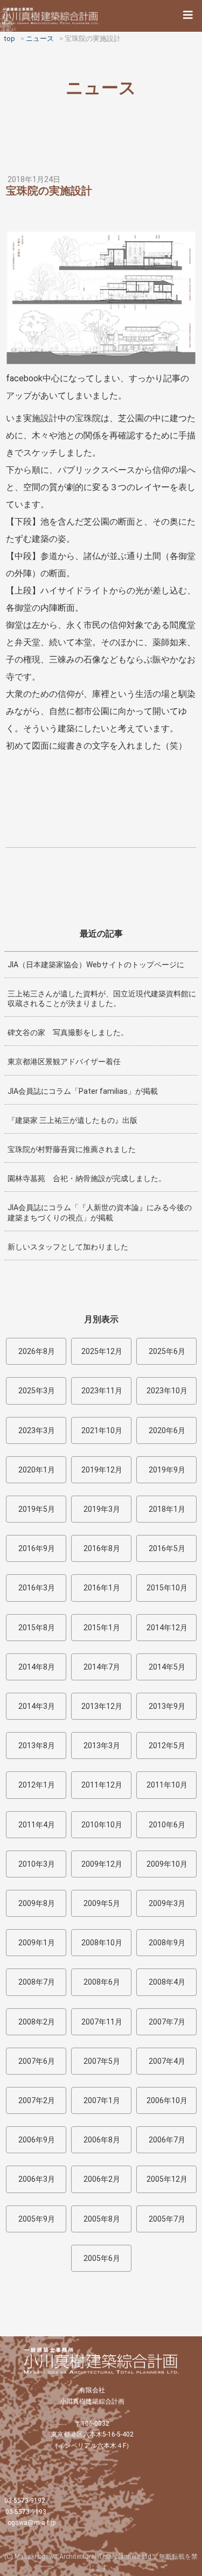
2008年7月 (37, 1982)
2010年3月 (37, 1864)
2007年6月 (37, 2061)
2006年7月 (167, 2140)
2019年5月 (37, 1509)
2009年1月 (37, 1943)
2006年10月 (167, 2100)
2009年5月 (102, 1903)
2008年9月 (167, 1943)
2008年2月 (37, 2022)
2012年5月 (167, 1746)
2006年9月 (37, 2140)
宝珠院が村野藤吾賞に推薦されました (72, 1149)
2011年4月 (37, 1825)
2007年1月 (102, 2100)
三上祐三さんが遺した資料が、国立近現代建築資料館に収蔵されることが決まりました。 (102, 999)
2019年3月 (102, 1509)
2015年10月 (167, 1588)
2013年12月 (102, 1706)
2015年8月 (37, 1628)
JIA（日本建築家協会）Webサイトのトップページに (96, 965)
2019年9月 (167, 1470)
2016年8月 (102, 1548)
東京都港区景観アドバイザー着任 (64, 1062)
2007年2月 (37, 2100)
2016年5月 (167, 1548)
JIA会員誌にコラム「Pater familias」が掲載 (83, 1091)
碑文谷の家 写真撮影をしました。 (68, 1032)
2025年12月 (102, 1351)
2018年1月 (167, 1509)
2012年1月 (37, 1785)
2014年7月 (102, 1667)
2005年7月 (167, 2219)
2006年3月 (37, 2179)
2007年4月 (167, 2061)
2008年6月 (102, 1982)
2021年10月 (102, 1430)
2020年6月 (167, 1430)
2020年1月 (37, 1470)
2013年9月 (167, 1706)
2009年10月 (167, 1864)
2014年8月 (37, 1667)
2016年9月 (37, 1548)
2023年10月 (167, 1391)
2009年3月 (167, 1903)
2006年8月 (102, 2140)
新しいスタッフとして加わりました (68, 1247)
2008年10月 (102, 1943)
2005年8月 (102, 2219)
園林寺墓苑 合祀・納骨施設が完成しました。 (87, 1178)
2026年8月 (37, 1351)
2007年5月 (102, 2061)
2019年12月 (102, 1470)
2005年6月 (102, 2258)
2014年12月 (167, 1628)
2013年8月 (37, 1746)
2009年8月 (37, 1903)
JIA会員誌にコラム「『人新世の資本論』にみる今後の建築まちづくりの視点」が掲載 (100, 1212)
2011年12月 (102, 1785)
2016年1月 (102, 1588)
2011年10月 (167, 1785)
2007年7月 (167, 2022)
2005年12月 (167, 2179)
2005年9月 (37, 2219)
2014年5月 (167, 1667)
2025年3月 (37, 1391)
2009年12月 (102, 1864)
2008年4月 (167, 1982)
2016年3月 (37, 1588)
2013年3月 (102, 1746)
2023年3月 (37, 1430)
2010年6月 (167, 1825)
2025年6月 (167, 1351)
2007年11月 (102, 2022)
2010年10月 (102, 1825)
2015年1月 (102, 1628)
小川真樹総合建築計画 (51, 16)
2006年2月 (102, 2179)
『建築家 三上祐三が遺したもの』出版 (72, 1120)
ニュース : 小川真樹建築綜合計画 (101, 2361)
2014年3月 (37, 1706)
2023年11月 (102, 1391)
